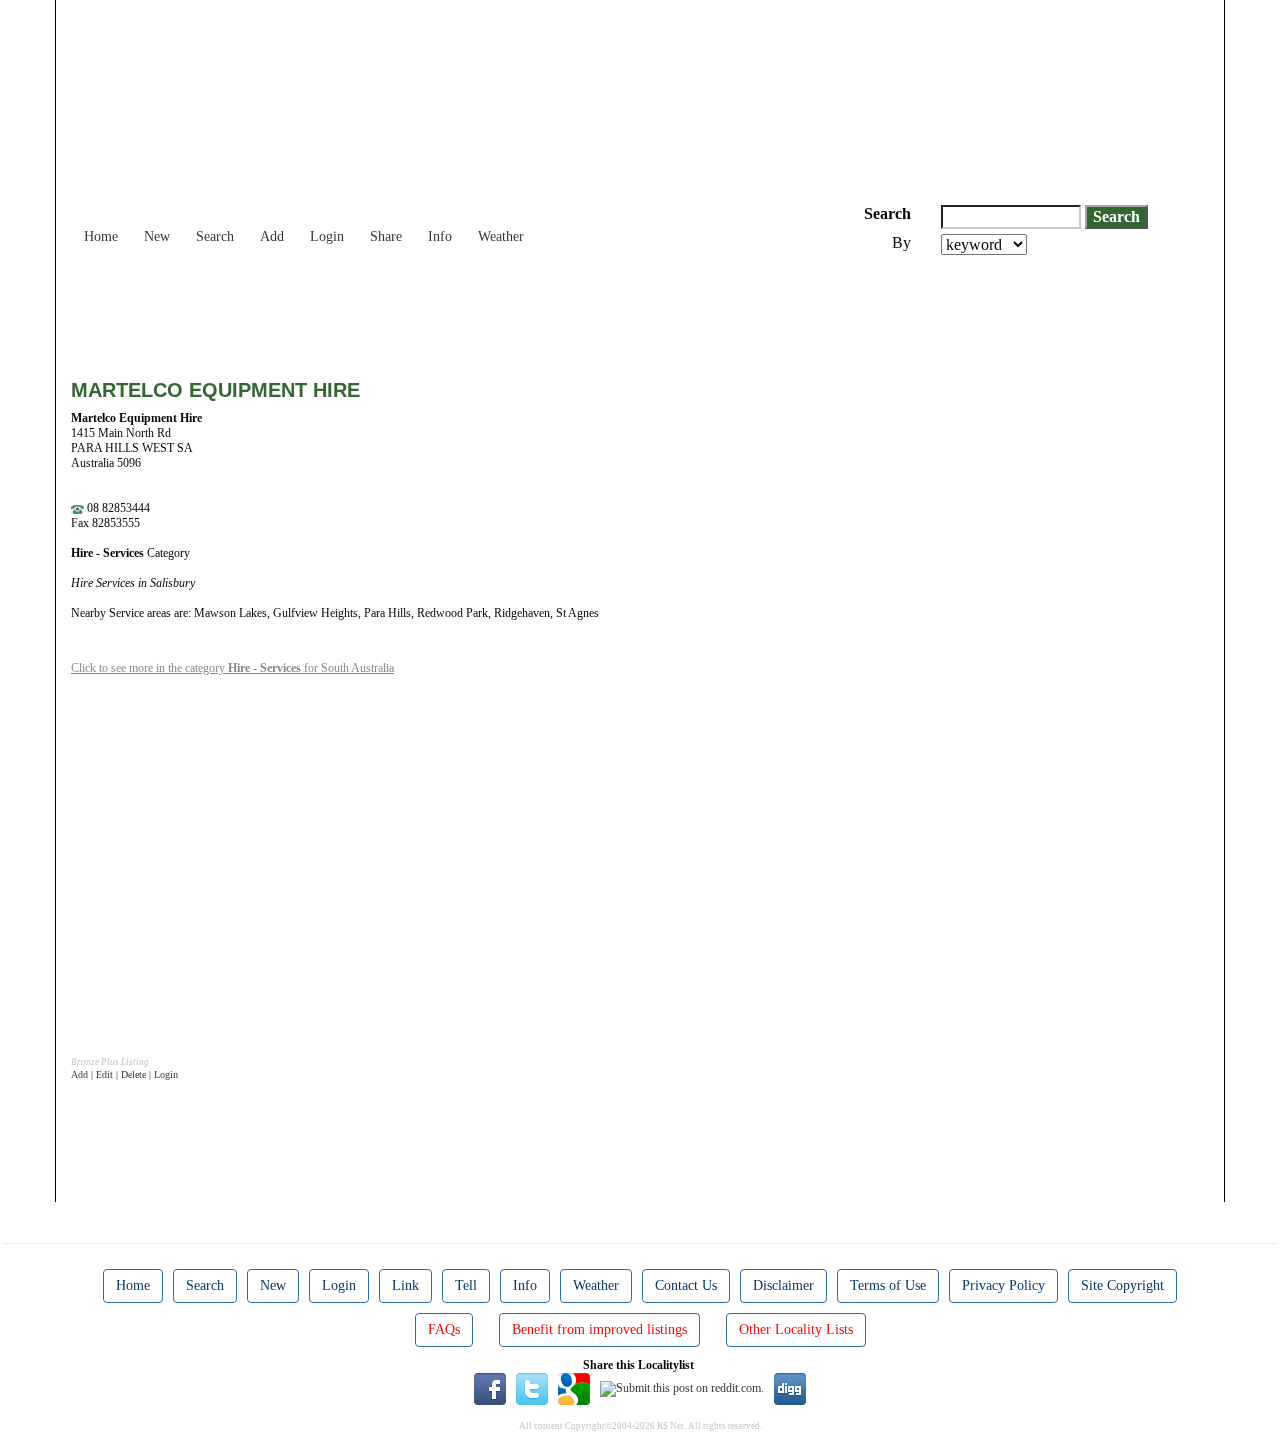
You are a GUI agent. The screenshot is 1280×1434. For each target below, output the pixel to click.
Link (405, 1285)
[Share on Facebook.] (490, 1388)
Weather (501, 236)
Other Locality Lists (796, 1329)
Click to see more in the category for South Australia (232, 668)
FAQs (444, 1329)
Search (215, 236)
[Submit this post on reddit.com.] (682, 1388)
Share (386, 236)
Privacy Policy (1003, 1285)
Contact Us (686, 1285)
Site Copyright (1122, 1285)
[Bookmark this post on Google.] (574, 1388)
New (157, 236)
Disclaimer (783, 1285)
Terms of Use (888, 1285)
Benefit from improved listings (599, 1329)
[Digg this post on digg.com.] (790, 1388)
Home (101, 236)
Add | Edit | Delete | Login (124, 1074)
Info (440, 236)
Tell (466, 1285)
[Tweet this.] (532, 1388)
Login (327, 236)
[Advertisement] (435, 310)
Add (272, 236)
